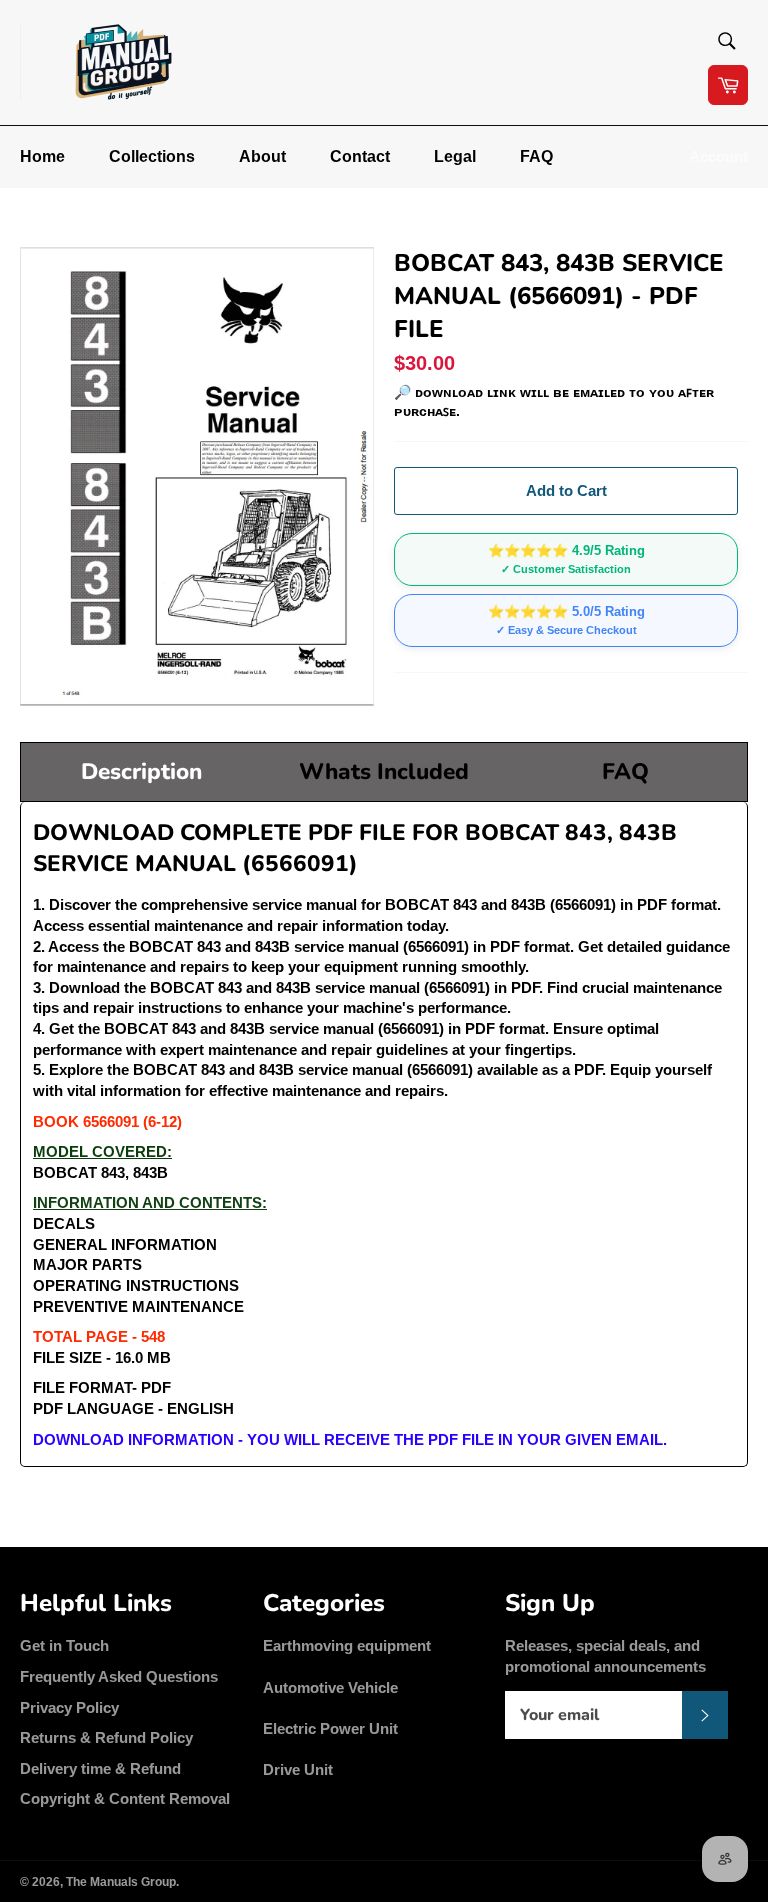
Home (42, 156)
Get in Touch (64, 1645)
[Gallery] (197, 476)
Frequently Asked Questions (119, 1676)
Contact (360, 156)
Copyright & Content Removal (125, 1798)
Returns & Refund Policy (106, 1737)
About (262, 156)
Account (718, 156)
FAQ (536, 156)
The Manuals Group (121, 1882)
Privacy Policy (69, 1707)
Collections (152, 156)
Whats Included (384, 771)
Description (141, 771)
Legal (455, 156)
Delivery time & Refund (100, 1768)
